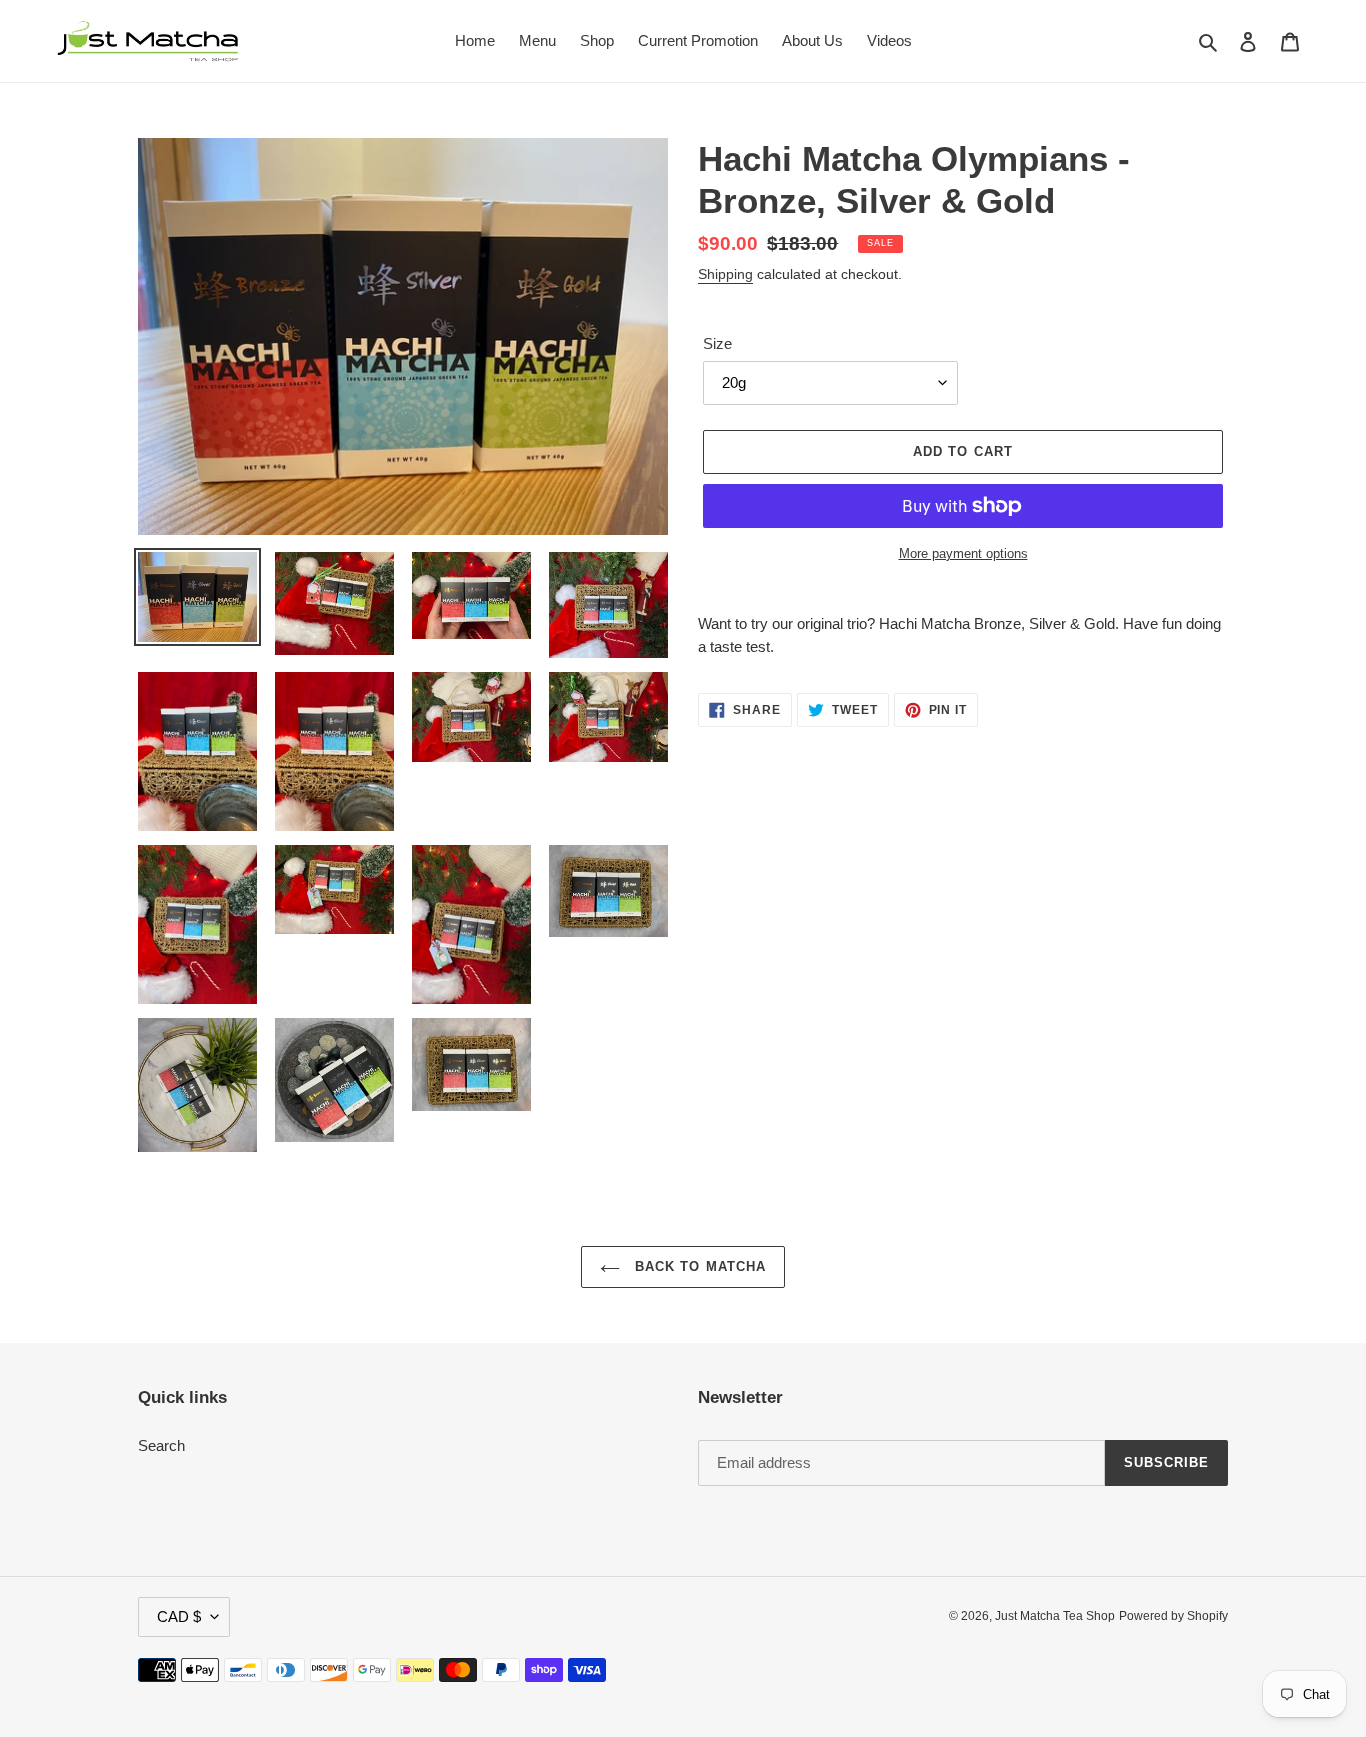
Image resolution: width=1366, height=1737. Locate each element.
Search (161, 1445)
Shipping (725, 274)
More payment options (963, 553)
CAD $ (179, 1616)
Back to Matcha (698, 1266)
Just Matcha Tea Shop (1055, 1616)
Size (717, 343)
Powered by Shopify (1173, 1616)
